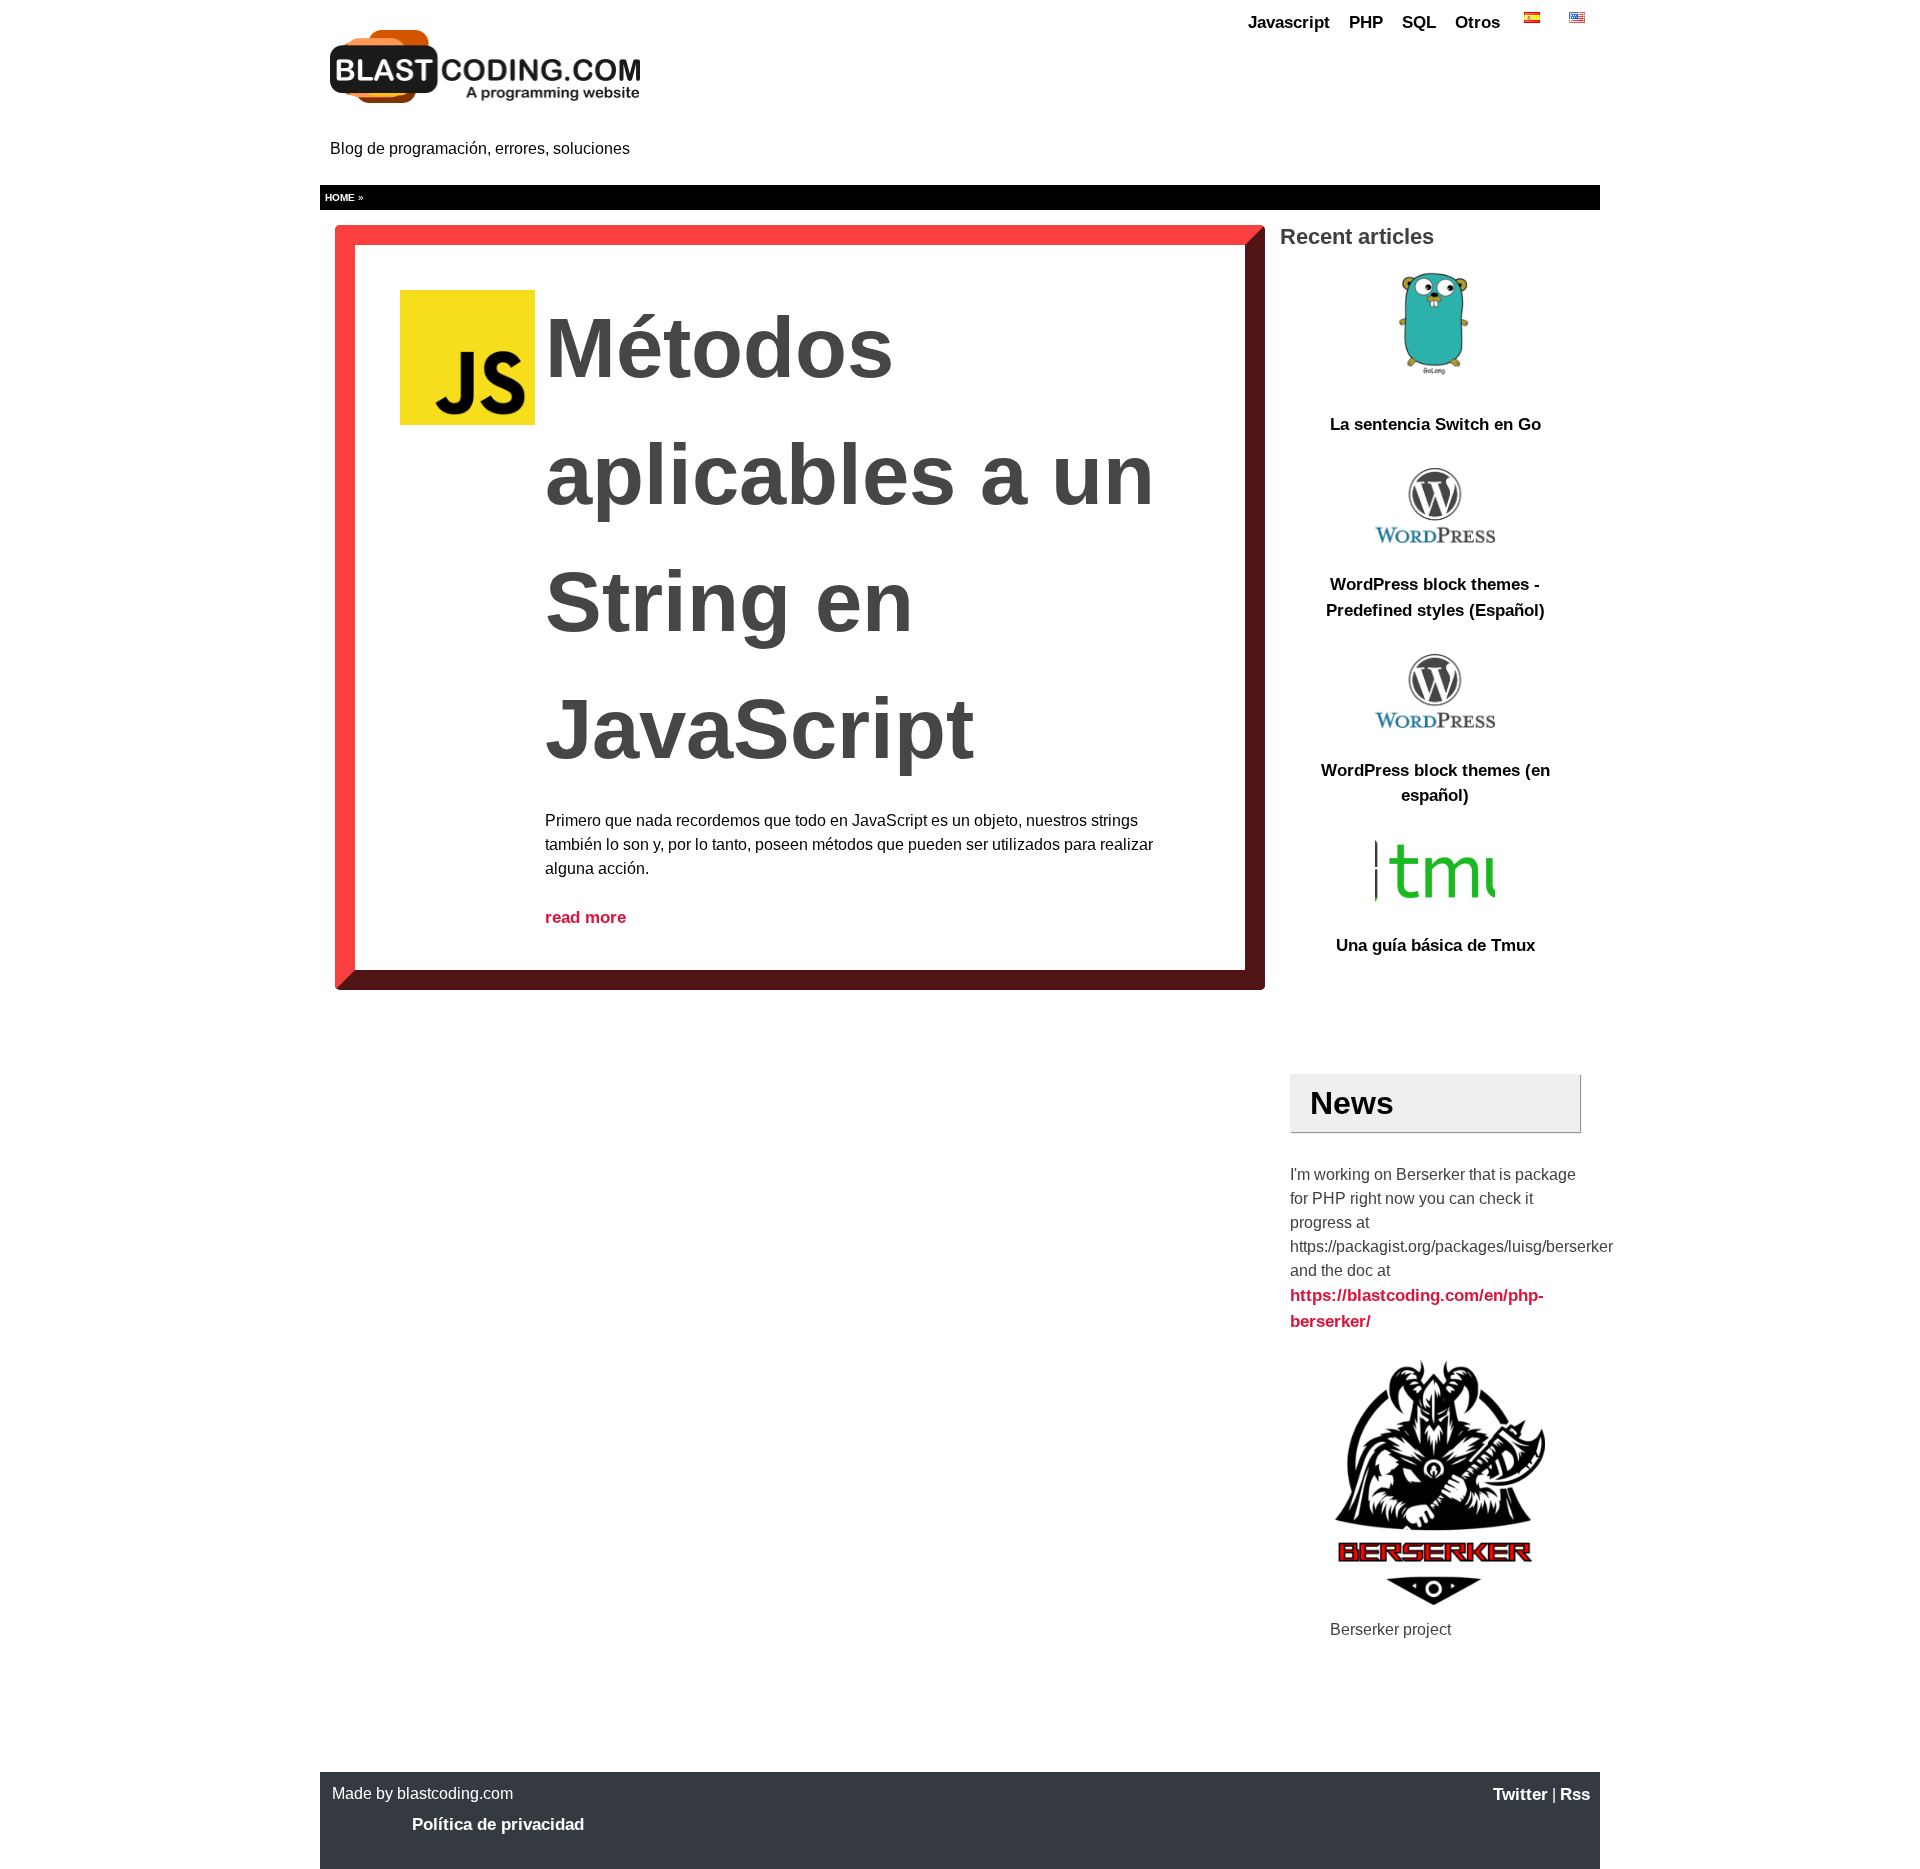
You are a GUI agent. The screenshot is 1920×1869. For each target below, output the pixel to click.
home (340, 197)
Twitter (1520, 1794)
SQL (1419, 22)
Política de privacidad (498, 1824)
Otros (1477, 22)
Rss (1575, 1794)
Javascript (1289, 22)
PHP (1366, 22)
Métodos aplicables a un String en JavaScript (850, 538)
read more (585, 917)
